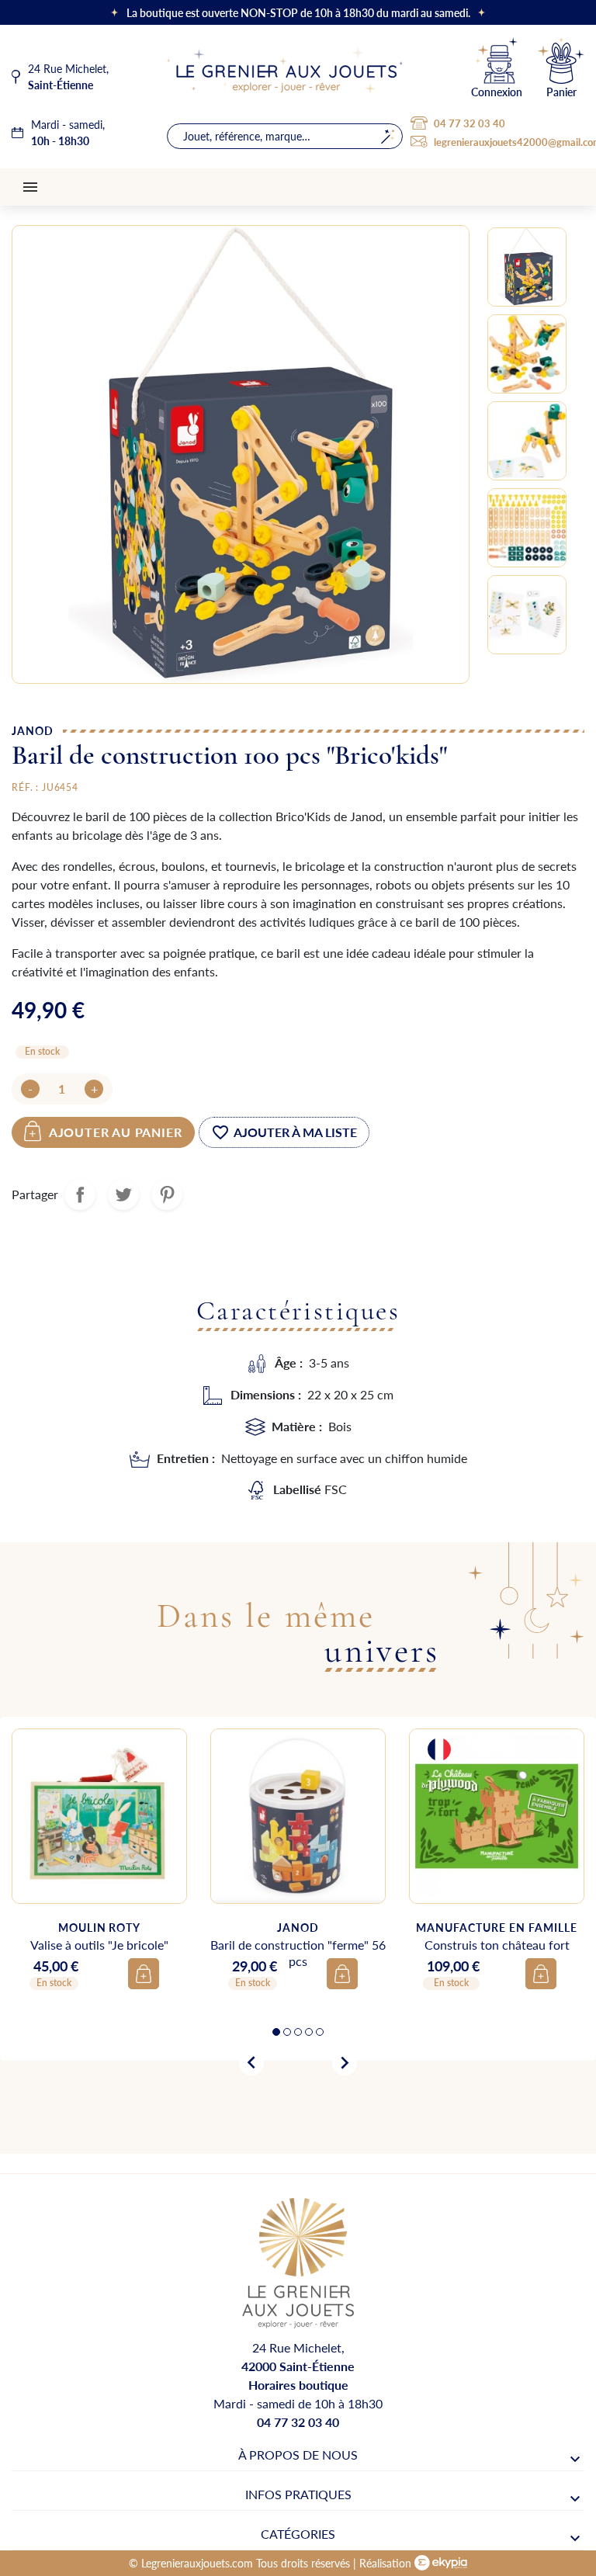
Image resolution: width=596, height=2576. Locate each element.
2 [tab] (287, 2032)
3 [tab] (298, 2032)
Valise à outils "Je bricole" (99, 1945)
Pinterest (167, 1194)
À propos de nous (298, 2455)
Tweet (123, 1194)
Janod (33, 730)
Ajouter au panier (116, 1132)
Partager (80, 1194)
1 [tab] (276, 2032)
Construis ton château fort (497, 1945)
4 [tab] (309, 2032)
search (388, 136)
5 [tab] (320, 2032)
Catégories (298, 2534)
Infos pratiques (298, 2494)
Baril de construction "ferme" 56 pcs (298, 1953)
